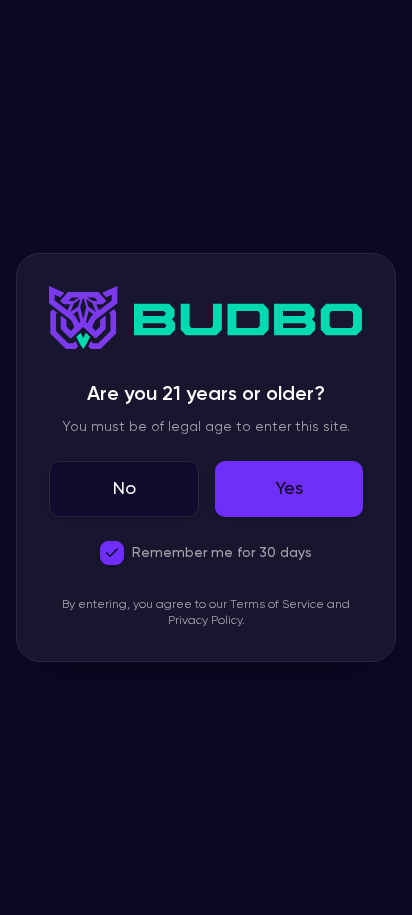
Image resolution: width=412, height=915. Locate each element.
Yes (289, 489)
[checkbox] (112, 553)
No (124, 489)
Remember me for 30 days (222, 553)
